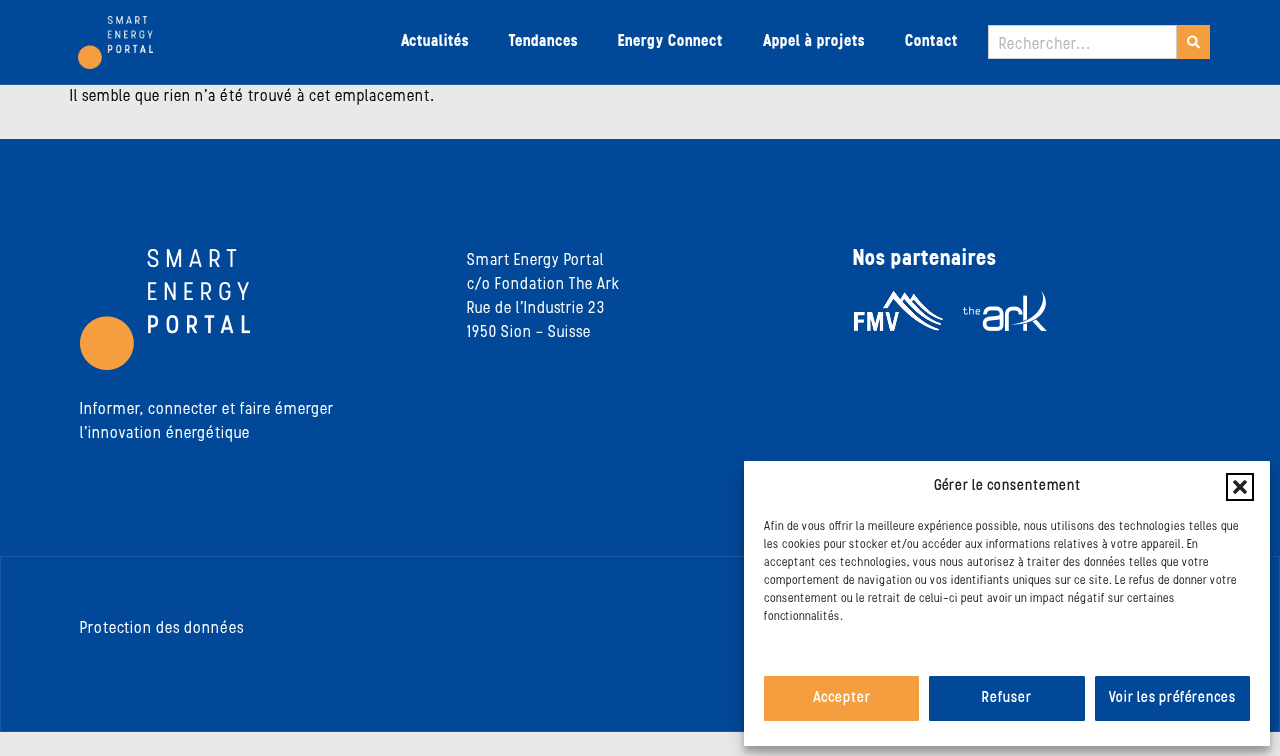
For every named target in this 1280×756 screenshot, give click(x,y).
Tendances (543, 42)
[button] (1240, 487)
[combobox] (1082, 42)
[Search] (1193, 42)
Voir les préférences (1172, 698)
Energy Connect (670, 42)
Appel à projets (814, 42)
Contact (931, 42)
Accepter (842, 698)
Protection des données (162, 629)
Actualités (435, 42)
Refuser (1007, 698)
